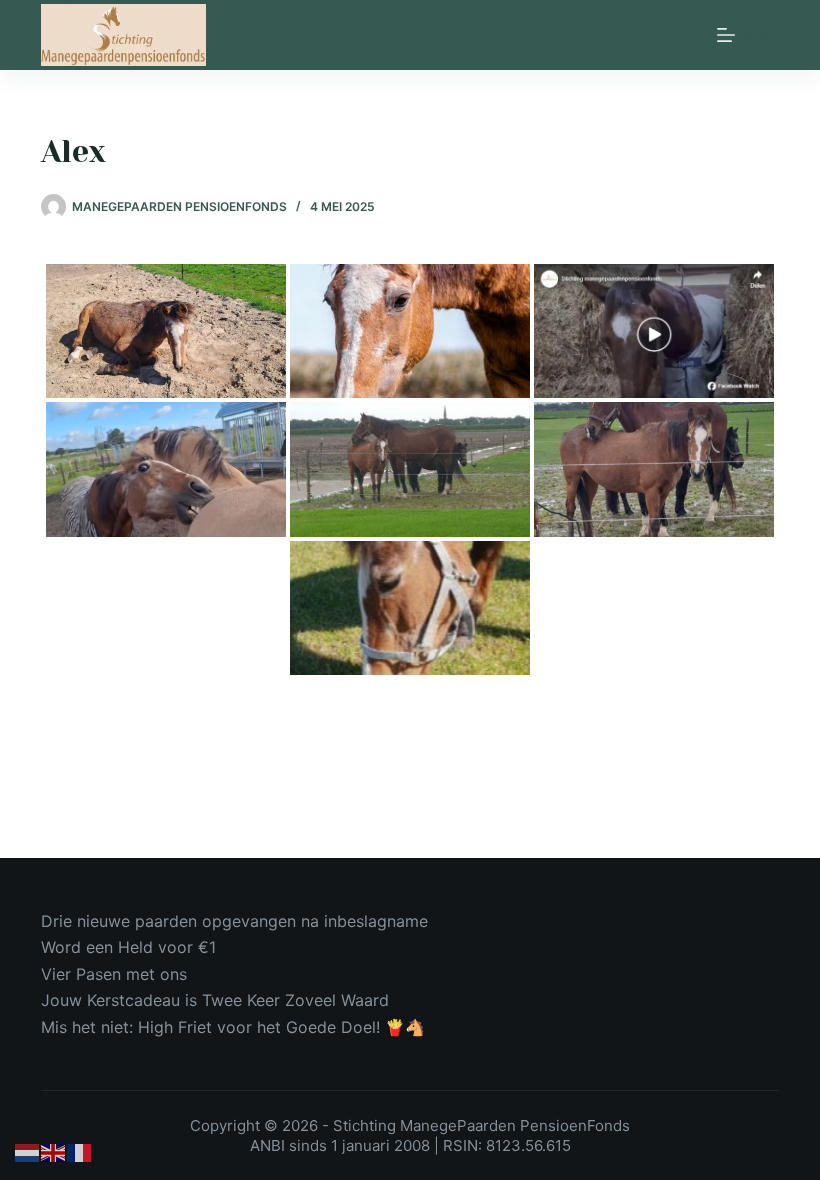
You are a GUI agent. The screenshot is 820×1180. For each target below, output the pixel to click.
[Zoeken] (689, 35)
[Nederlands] (28, 1152)
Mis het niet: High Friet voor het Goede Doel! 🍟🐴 (233, 1027)
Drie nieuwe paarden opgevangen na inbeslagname (234, 921)
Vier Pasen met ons (114, 974)
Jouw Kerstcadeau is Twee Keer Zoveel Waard (215, 1000)
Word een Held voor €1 (128, 947)
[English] (54, 1152)
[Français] (80, 1152)
